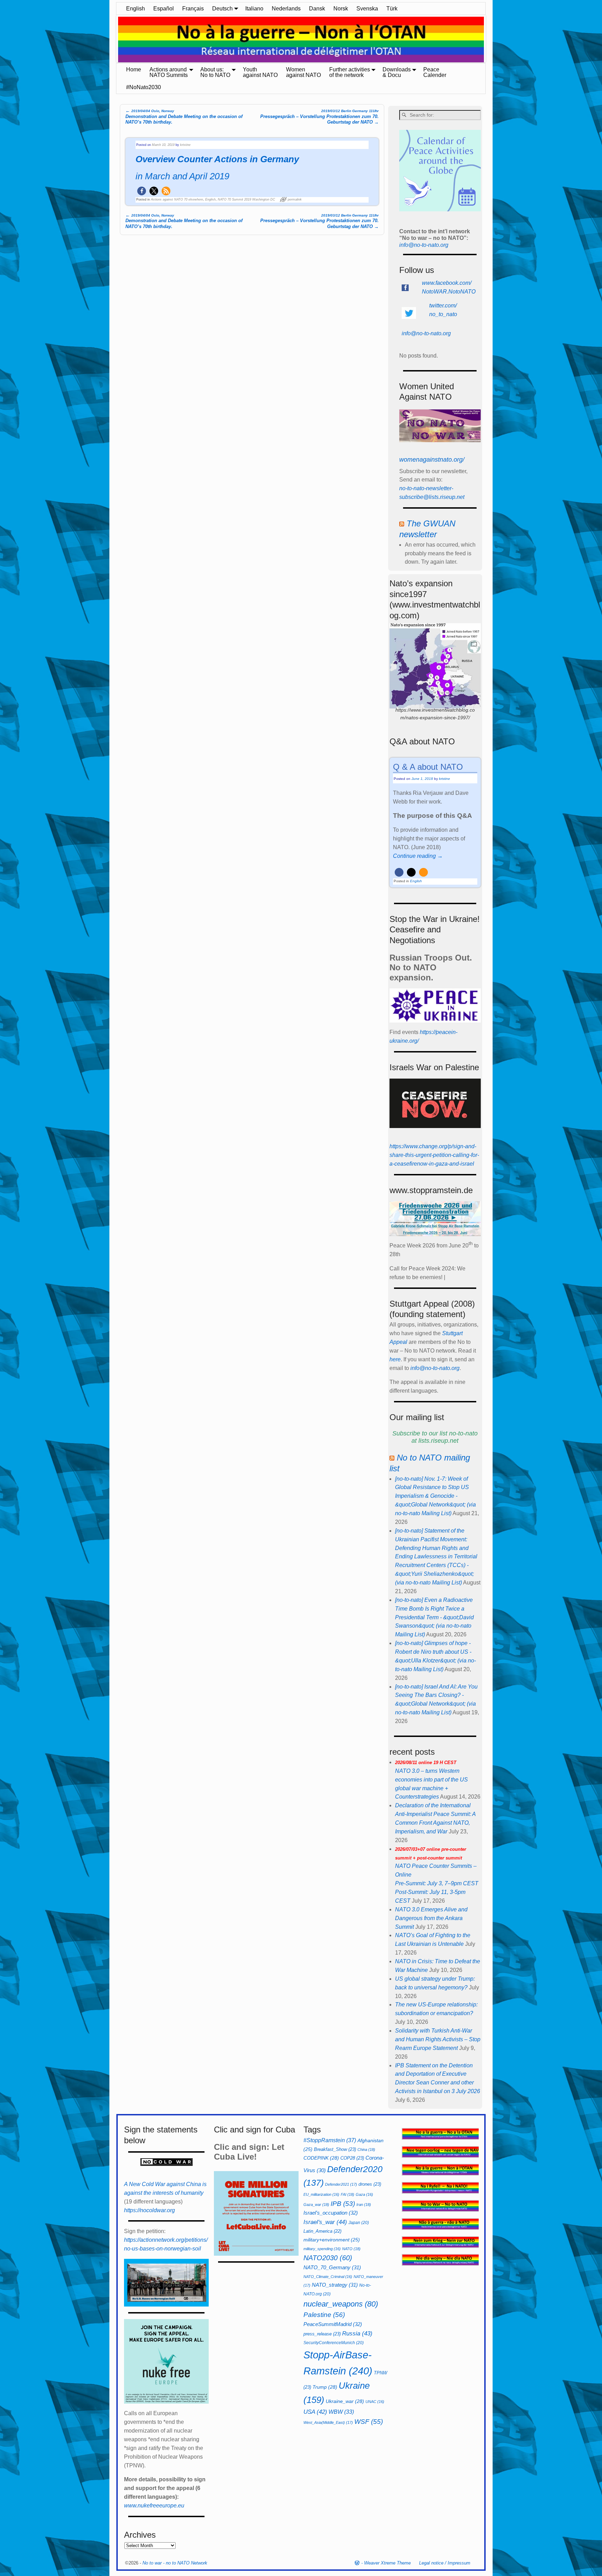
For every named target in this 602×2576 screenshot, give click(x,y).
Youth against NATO (260, 72)
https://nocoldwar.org (149, 2210)
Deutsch (222, 9)
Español (164, 9)
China (366, 2150)
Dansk (317, 9)
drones (370, 2184)
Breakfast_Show (335, 2149)
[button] (142, 191)
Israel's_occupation (331, 2213)
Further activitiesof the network (350, 72)
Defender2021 (341, 2184)
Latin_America (322, 2231)
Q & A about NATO (428, 767)
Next (489, 40)
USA (315, 2412)
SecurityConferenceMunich (334, 2343)
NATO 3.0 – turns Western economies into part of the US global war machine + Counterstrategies (431, 1780)
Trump (325, 2387)
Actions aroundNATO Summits (169, 72)
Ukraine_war (345, 2401)
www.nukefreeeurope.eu (154, 2505)
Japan (359, 2223)
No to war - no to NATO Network (175, 2563)
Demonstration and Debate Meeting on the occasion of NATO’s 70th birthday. (184, 116)
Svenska (367, 9)
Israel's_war (325, 2222)
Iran (364, 2205)
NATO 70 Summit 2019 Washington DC (246, 199)
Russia (357, 2333)
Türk (392, 9)
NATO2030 (328, 2258)
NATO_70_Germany (332, 2267)
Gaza (364, 2194)
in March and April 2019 (182, 176)
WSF (369, 2422)
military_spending (322, 2249)
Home (134, 69)
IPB (343, 2204)
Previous (113, 40)
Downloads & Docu (397, 72)
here (395, 1359)
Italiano (254, 9)
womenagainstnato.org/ (432, 460)
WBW (341, 2412)
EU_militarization (321, 2194)
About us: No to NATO (215, 72)
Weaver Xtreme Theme (387, 2563)
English (136, 9)
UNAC (375, 2402)
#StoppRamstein (330, 2140)
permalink (295, 199)
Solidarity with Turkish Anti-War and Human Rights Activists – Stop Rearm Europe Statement (438, 2039)
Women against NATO (303, 72)
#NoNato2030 (144, 87)
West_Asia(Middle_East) (328, 2422)
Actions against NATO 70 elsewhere (177, 199)
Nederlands (286, 9)
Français (193, 9)
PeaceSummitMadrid (333, 2324)
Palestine (324, 2315)
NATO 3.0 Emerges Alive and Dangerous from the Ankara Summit (431, 1918)
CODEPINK (321, 2158)
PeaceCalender (435, 72)
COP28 (352, 2158)
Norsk (341, 9)
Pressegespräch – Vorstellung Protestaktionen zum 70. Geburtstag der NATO (319, 117)
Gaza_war (316, 2205)
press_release (322, 2334)
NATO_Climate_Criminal (328, 2277)
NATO (351, 2249)
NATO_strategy (335, 2285)
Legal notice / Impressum (445, 2563)
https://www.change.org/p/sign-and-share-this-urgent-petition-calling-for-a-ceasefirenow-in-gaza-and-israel (434, 1155)
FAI (348, 2194)
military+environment (332, 2240)
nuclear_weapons (341, 2304)
